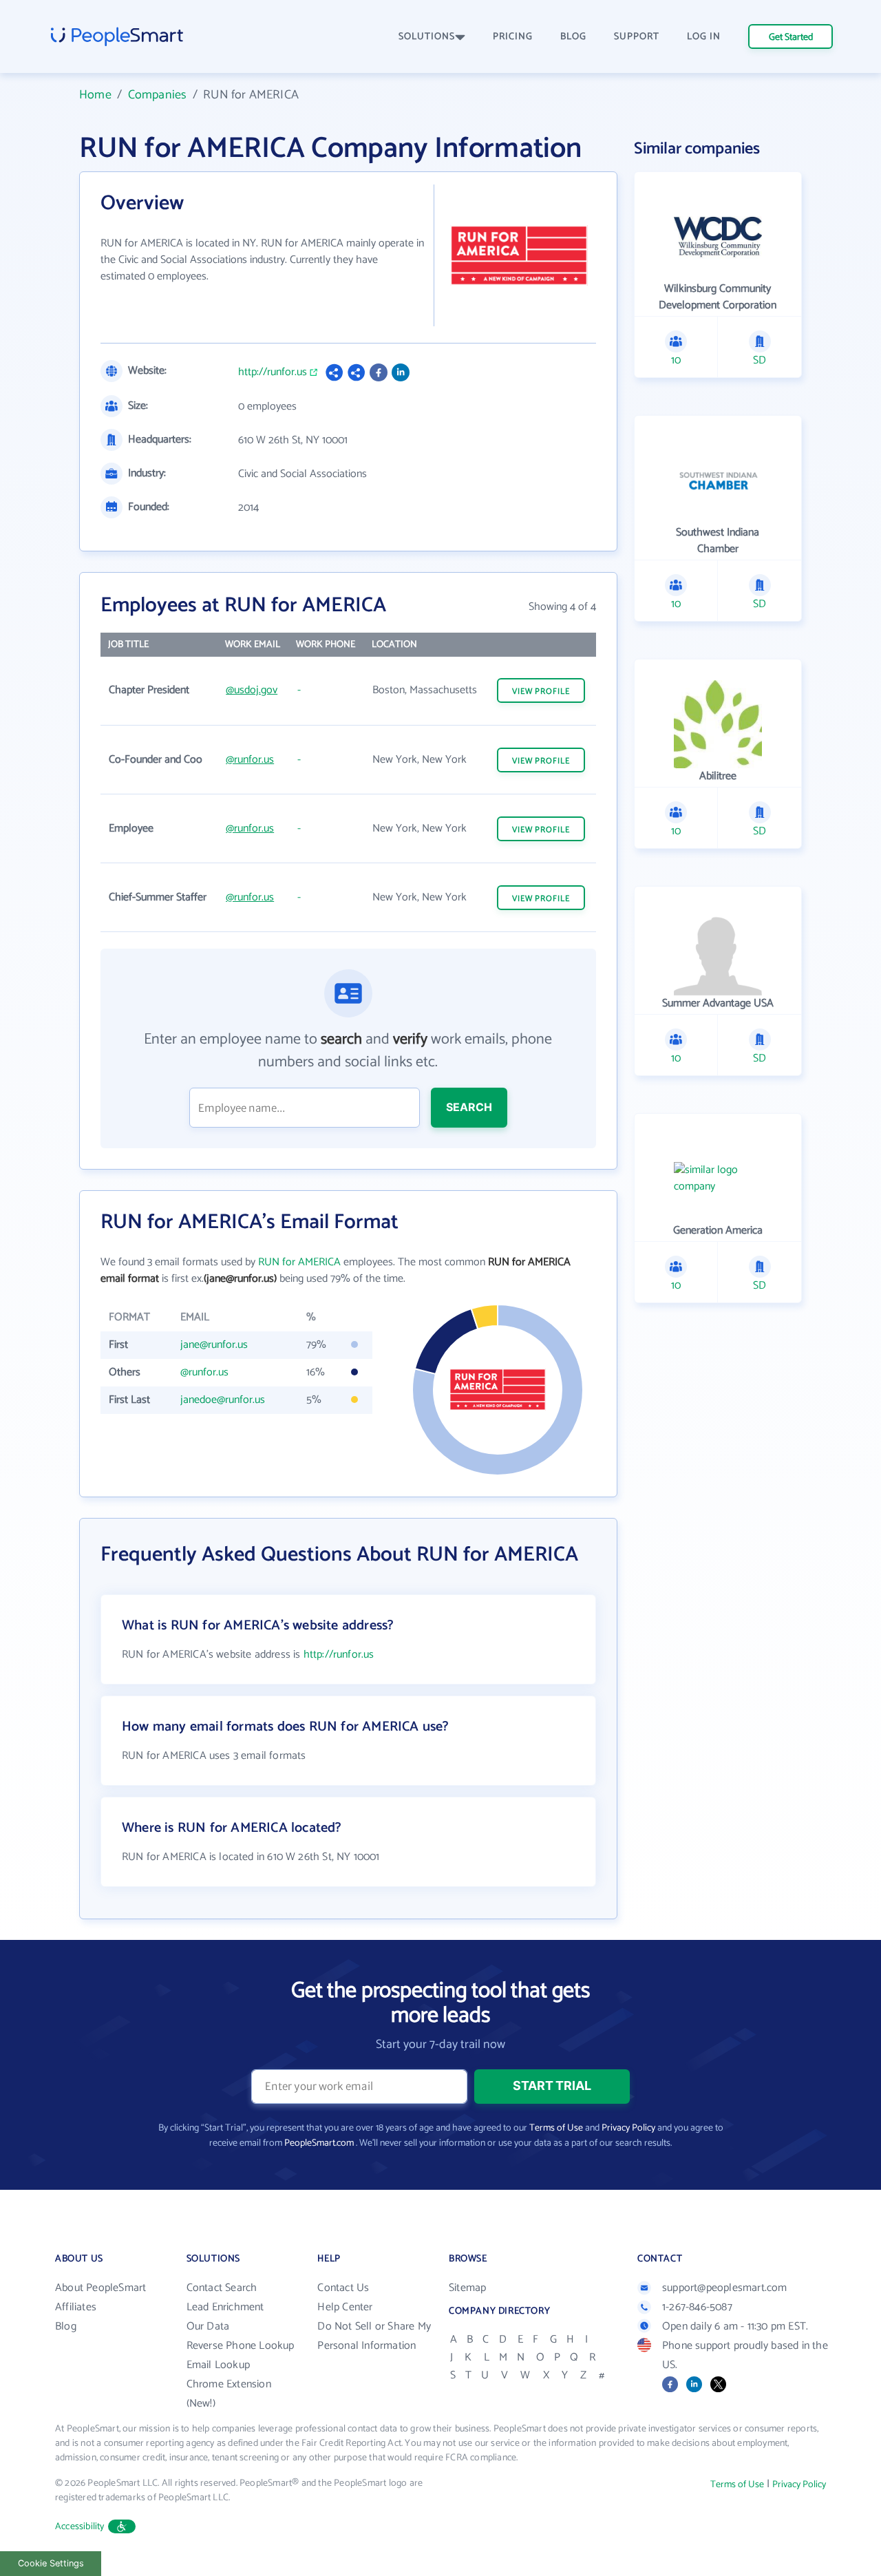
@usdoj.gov (252, 690)
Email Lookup (218, 2365)
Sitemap (467, 2288)
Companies (158, 95)
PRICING (513, 37)
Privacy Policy (628, 2128)
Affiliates (76, 2307)
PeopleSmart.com (319, 2143)
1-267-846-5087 (697, 2307)
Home (95, 95)
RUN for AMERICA (299, 1262)
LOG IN (704, 37)
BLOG (573, 37)
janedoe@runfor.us (223, 1400)
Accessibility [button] (80, 2527)
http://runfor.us (273, 372)
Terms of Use (556, 2128)
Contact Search (222, 2288)
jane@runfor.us (214, 1345)
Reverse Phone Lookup (241, 2346)
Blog (66, 2326)
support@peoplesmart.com (725, 2288)
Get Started (791, 38)
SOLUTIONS (427, 37)
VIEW (541, 691)
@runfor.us (250, 760)
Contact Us (343, 2288)
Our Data (208, 2326)
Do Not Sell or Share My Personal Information (374, 2336)
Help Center (345, 2307)
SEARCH (469, 1107)
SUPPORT (637, 37)
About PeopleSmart (100, 2288)
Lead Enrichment (225, 2307)
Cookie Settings (51, 2563)
